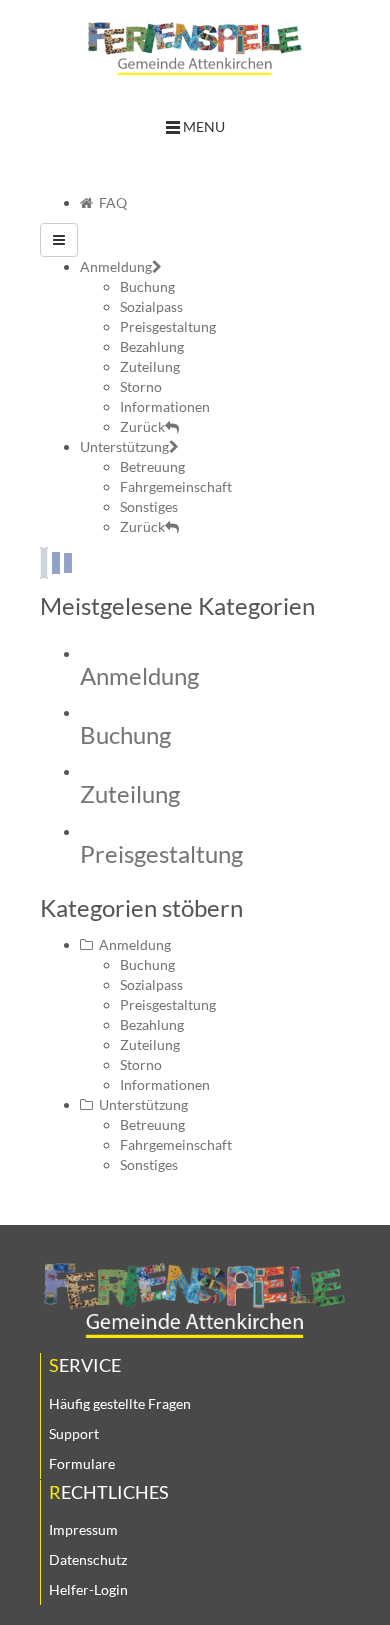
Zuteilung (130, 793)
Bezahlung (152, 1024)
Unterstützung (140, 1104)
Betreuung (152, 1124)
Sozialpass (151, 984)
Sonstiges (149, 1164)
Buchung (125, 734)
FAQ (110, 202)
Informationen (165, 1084)
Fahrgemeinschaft (176, 1144)
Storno (141, 1064)
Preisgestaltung (161, 853)
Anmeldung (139, 675)
